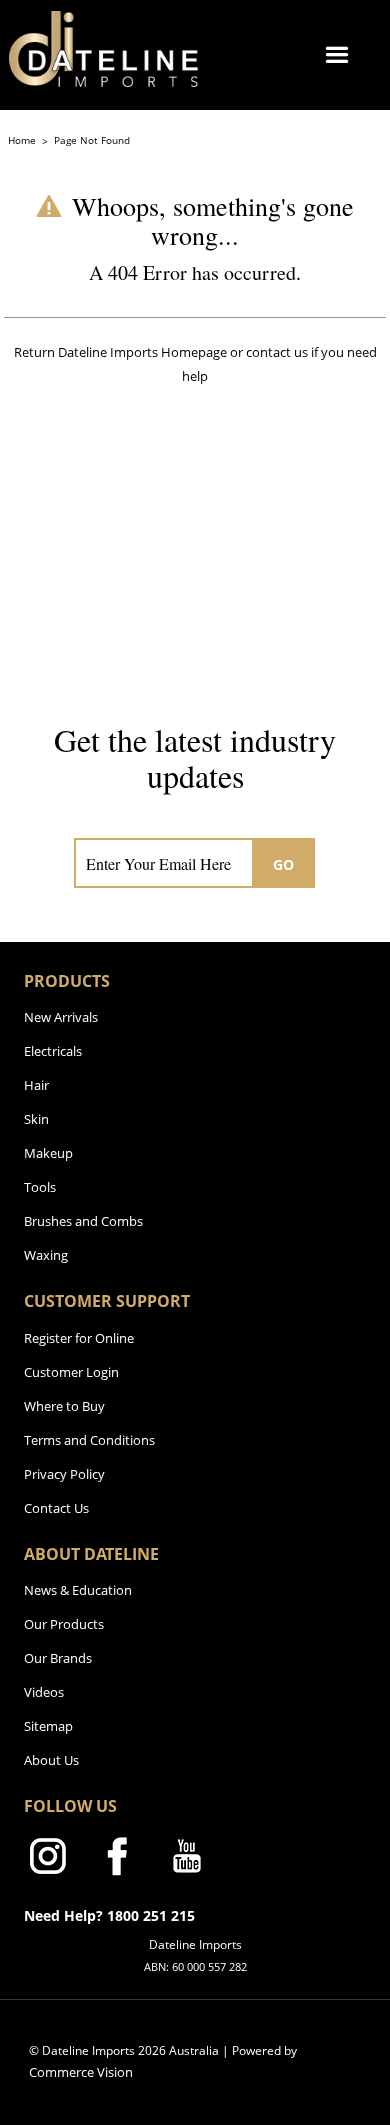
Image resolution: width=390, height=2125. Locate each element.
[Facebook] (117, 1860)
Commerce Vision (81, 2072)
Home (23, 140)
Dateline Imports (108, 352)
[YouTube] (187, 1860)
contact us (277, 352)
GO (284, 864)
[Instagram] (47, 1860)
